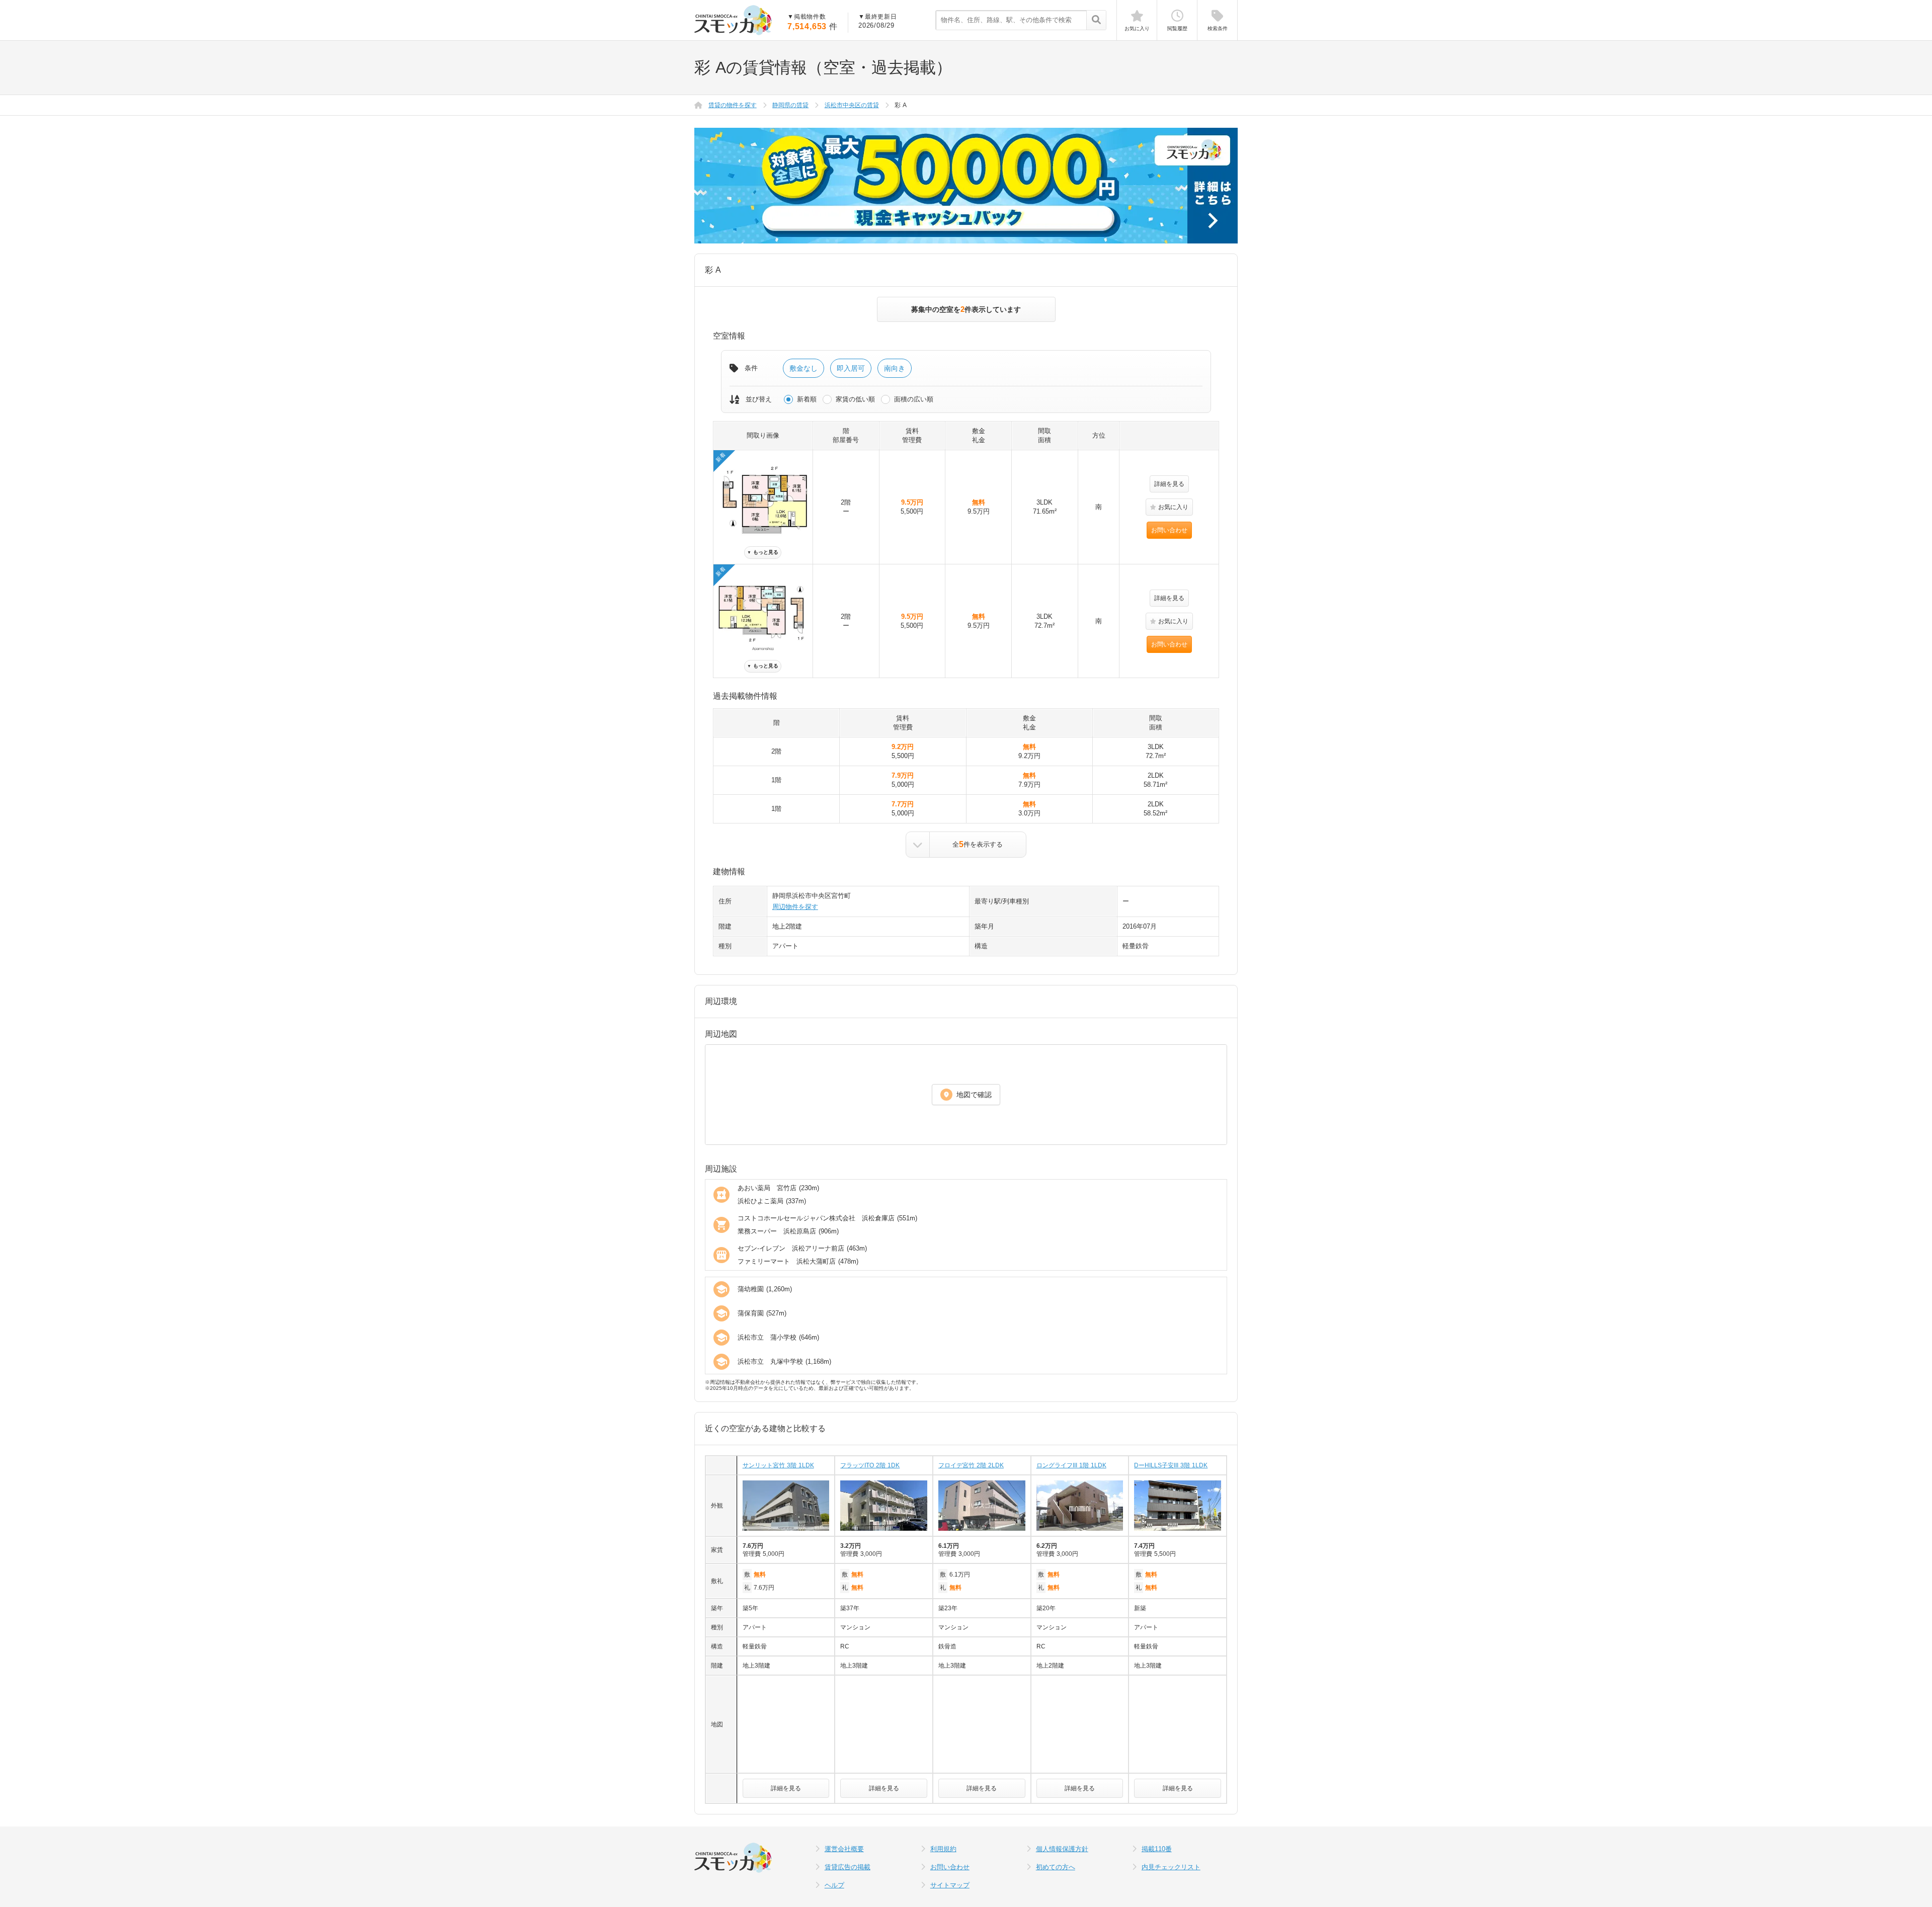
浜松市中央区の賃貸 (852, 105)
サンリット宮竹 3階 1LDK (778, 1465)
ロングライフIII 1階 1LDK (1071, 1465)
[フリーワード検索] (1096, 21)
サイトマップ (950, 1885)
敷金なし (803, 368)
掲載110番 (1157, 1849)
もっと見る (763, 552)
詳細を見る (1169, 484)
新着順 (807, 399)
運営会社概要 (844, 1849)
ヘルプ (834, 1885)
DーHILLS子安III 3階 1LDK (1171, 1465)
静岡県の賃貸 (790, 105)
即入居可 (851, 368)
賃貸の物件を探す (733, 105)
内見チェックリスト (1171, 1867)
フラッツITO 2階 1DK (870, 1465)
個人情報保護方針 (1062, 1849)
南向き (895, 368)
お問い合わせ (1169, 530)
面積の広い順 (914, 399)
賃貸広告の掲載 (848, 1867)
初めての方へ (1056, 1867)
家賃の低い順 (855, 399)
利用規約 (943, 1849)
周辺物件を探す (795, 907)
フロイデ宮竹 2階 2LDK (971, 1465)
